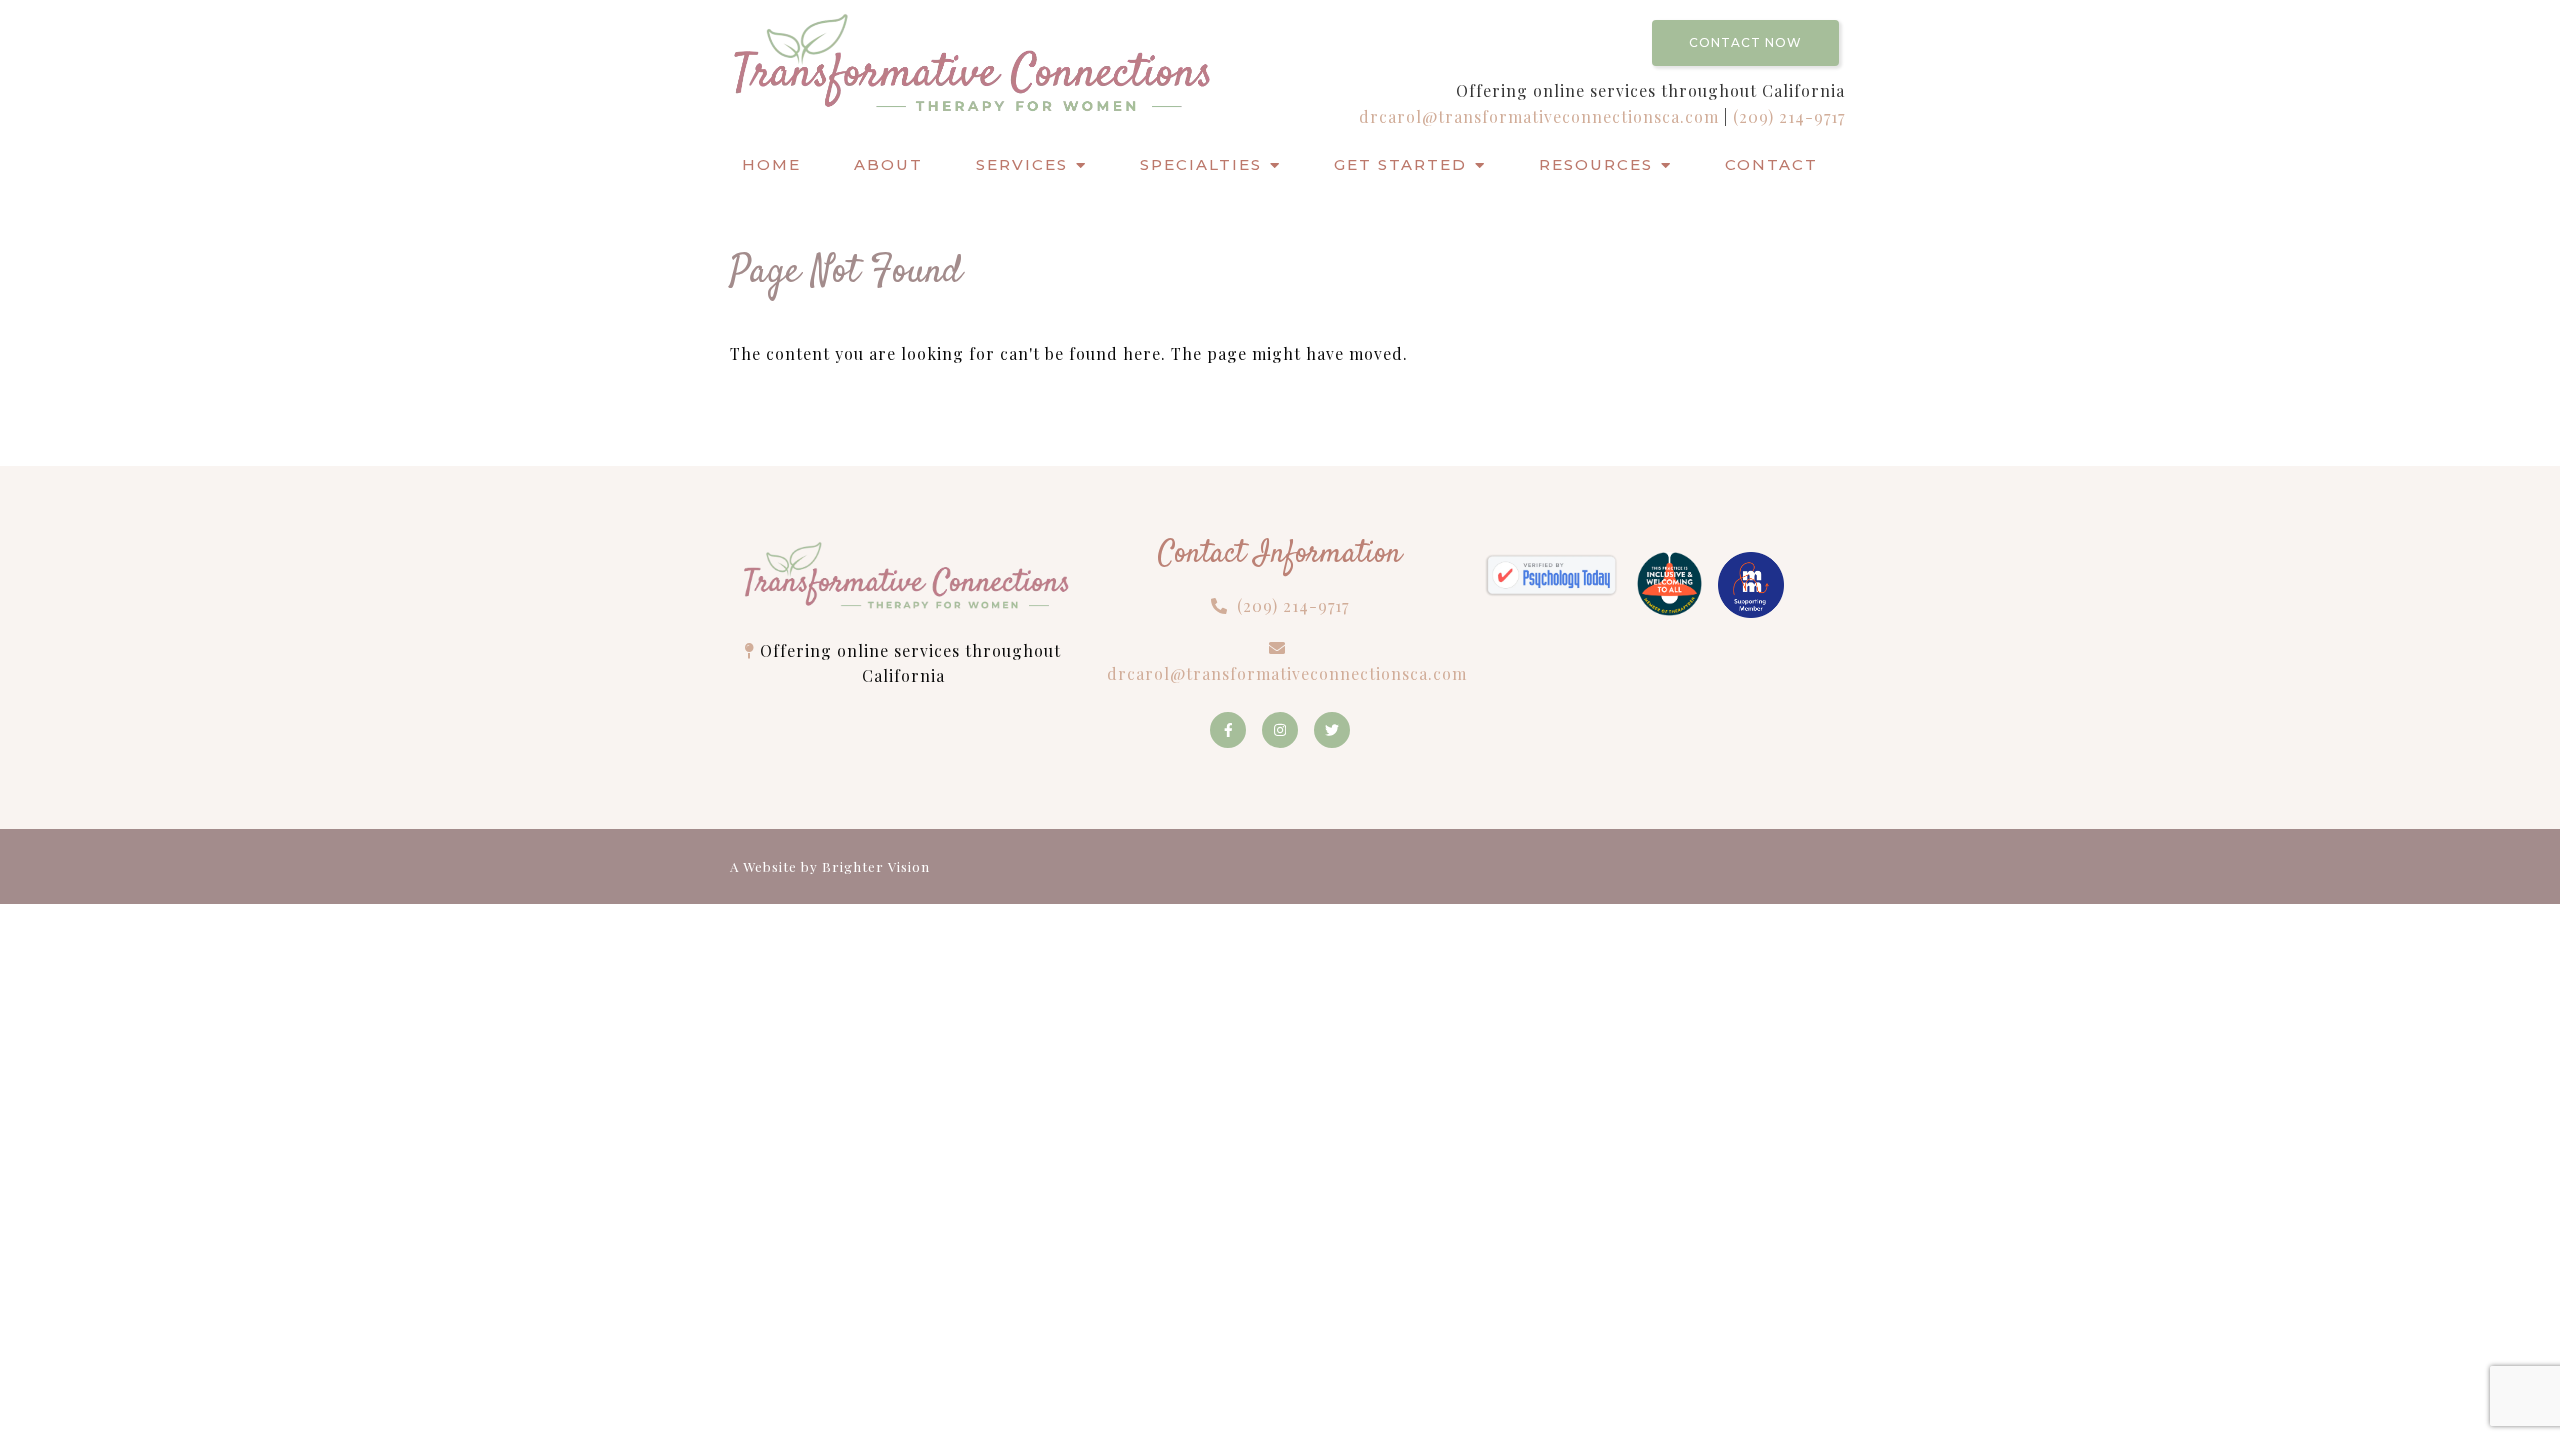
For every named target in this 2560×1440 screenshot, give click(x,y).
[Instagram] (1280, 730)
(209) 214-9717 (1789, 116)
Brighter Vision (876, 866)
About (888, 164)
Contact (1771, 164)
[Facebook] (1228, 730)
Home (771, 164)
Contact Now (1745, 42)
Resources (1596, 164)
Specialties (1201, 164)
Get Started (1400, 164)
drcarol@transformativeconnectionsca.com (1541, 116)
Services (1022, 164)
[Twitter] (1332, 730)
